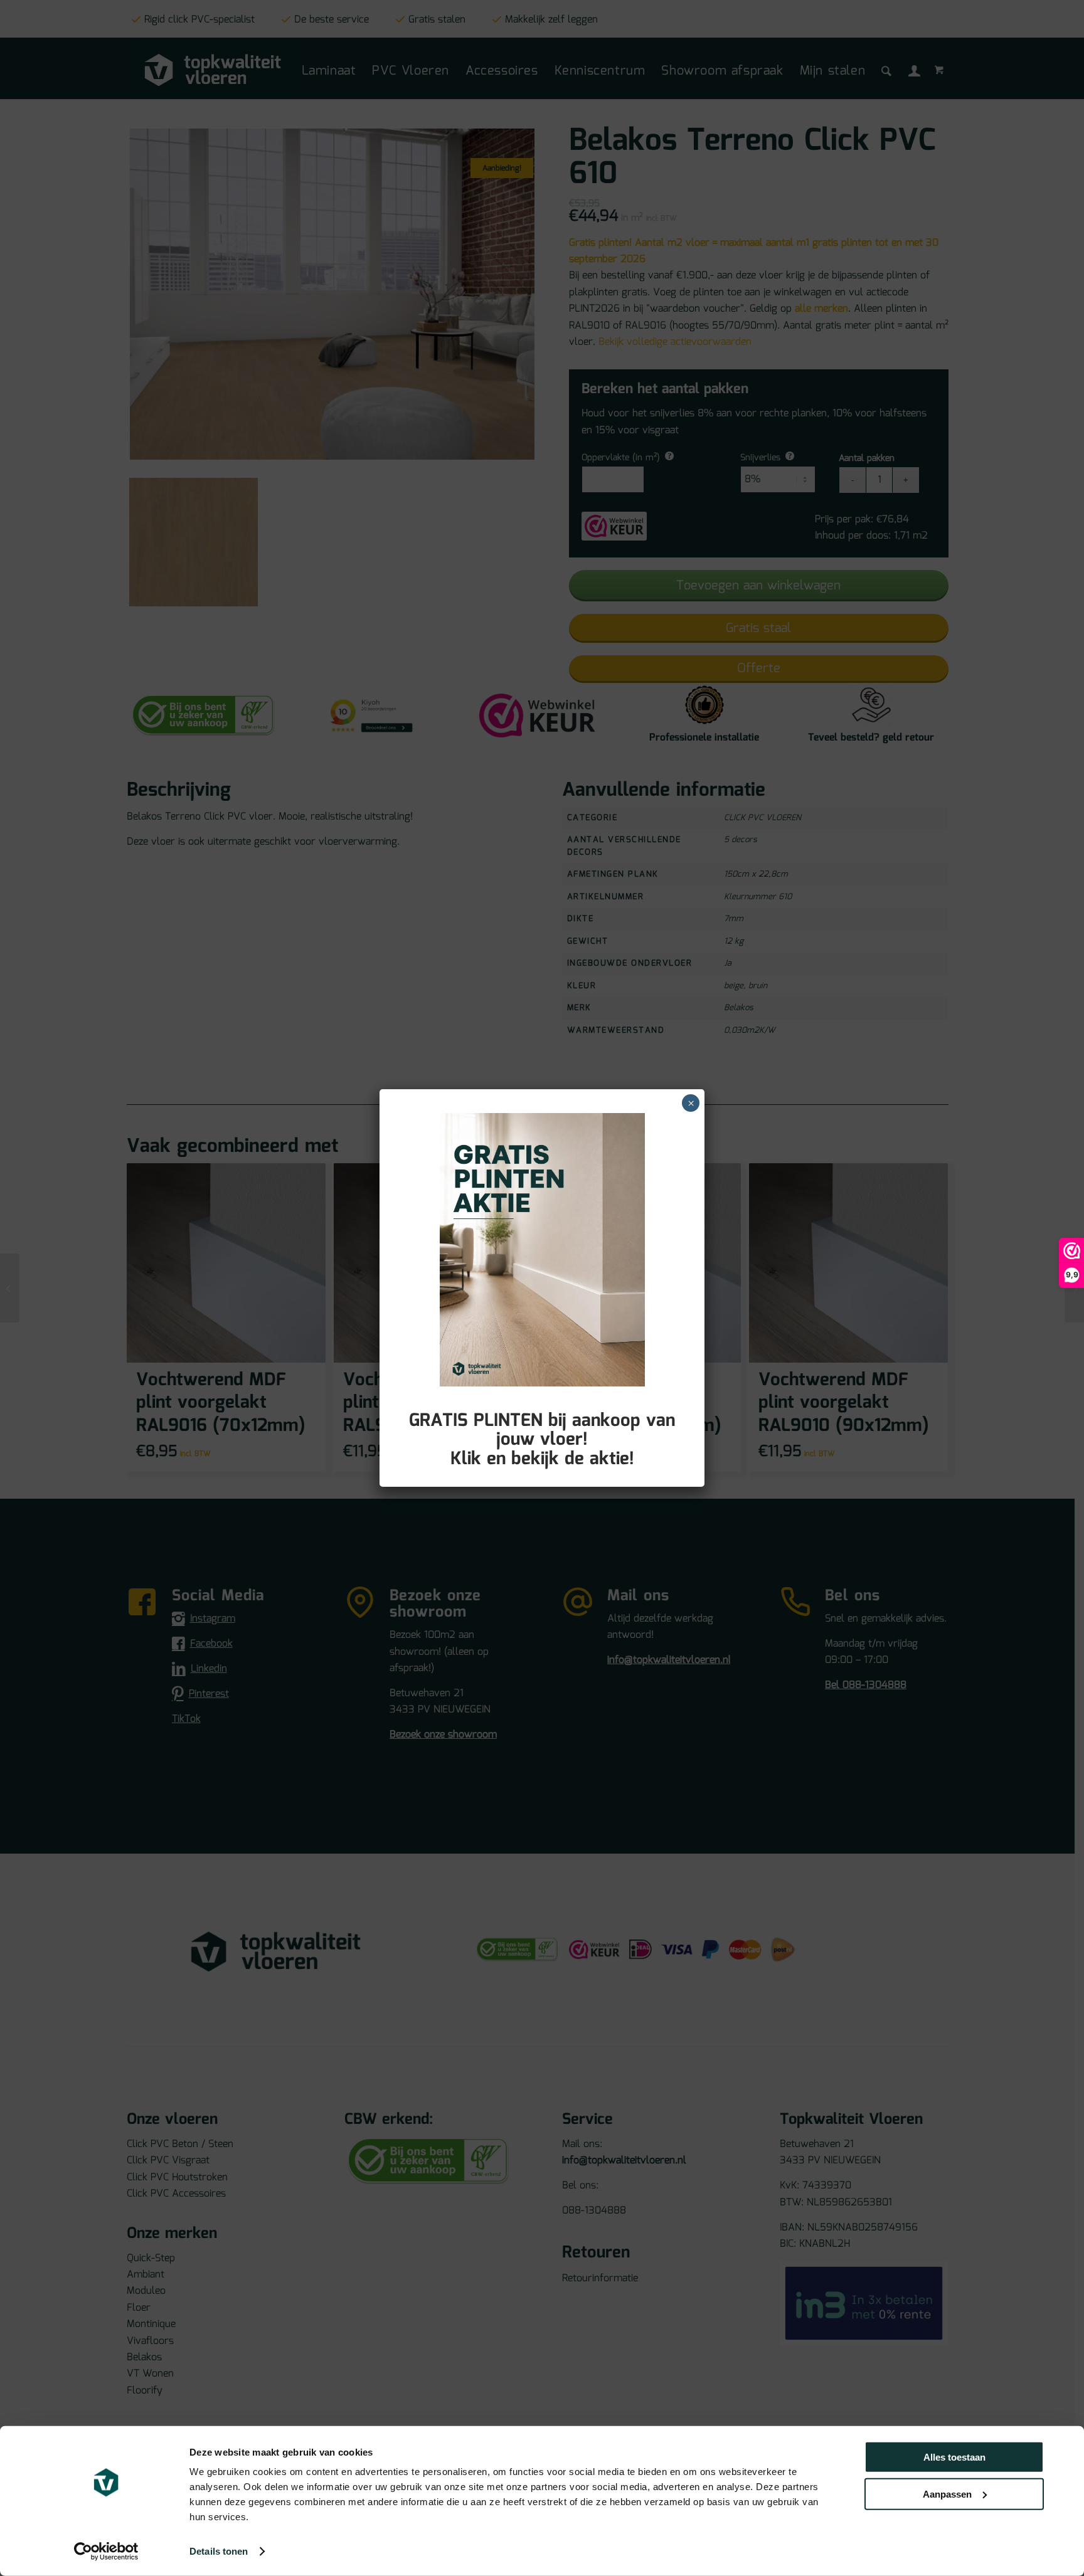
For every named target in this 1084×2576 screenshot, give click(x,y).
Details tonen (219, 2551)
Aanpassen (947, 2494)
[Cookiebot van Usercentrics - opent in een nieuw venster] (106, 2552)
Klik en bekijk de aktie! (542, 1459)
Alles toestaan (954, 2457)
